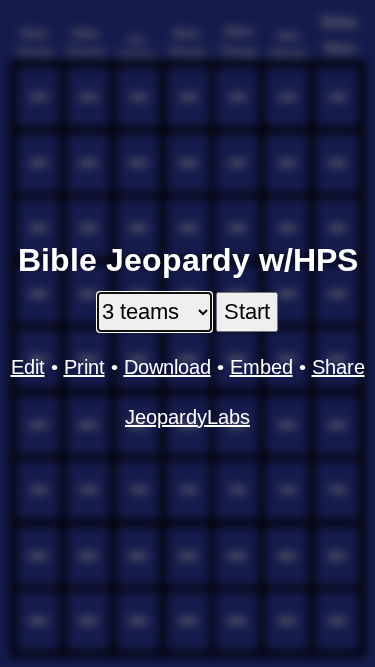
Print (84, 367)
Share (338, 367)
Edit (28, 367)
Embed (261, 367)
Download (167, 367)
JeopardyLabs (187, 417)
